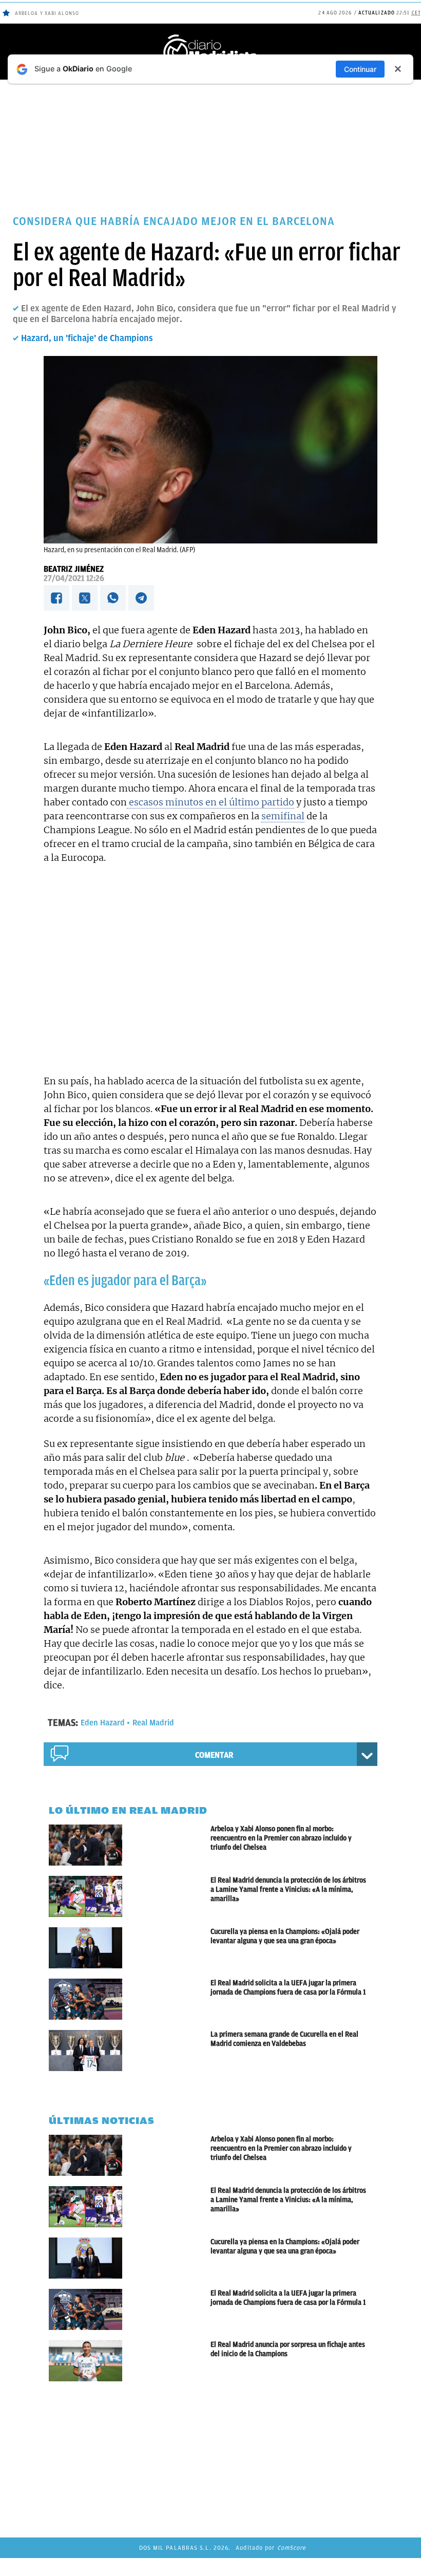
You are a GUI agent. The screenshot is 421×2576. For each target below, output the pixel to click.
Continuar (360, 69)
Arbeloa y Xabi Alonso (47, 13)
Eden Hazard (103, 1723)
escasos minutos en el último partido (210, 802)
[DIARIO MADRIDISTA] (210, 36)
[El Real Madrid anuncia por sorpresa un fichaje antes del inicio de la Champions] (130, 2361)
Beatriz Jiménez (74, 569)
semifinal (283, 816)
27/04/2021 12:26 (74, 578)
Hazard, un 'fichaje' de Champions (87, 338)
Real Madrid (153, 1723)
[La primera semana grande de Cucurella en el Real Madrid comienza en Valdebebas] (130, 2051)
